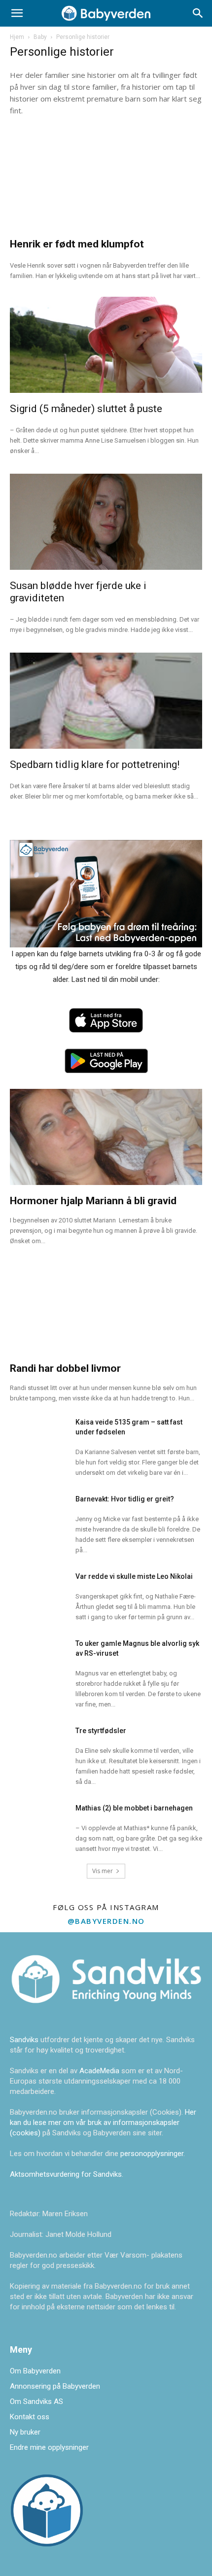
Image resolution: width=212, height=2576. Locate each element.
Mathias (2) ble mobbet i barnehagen (134, 1808)
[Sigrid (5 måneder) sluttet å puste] (106, 345)
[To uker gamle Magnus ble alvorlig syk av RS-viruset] (39, 1655)
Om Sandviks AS (36, 2402)
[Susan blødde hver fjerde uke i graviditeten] (106, 522)
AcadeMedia (100, 2071)
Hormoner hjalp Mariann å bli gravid (93, 1201)
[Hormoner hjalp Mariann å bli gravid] (106, 1137)
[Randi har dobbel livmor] (106, 1305)
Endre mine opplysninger (49, 2447)
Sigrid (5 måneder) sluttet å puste (86, 409)
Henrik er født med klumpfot (77, 244)
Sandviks (24, 2040)
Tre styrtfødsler (101, 1731)
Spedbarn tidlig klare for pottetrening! (95, 765)
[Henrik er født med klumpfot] (106, 180)
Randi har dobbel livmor (65, 1368)
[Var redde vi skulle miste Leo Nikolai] (39, 1588)
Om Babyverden (35, 2371)
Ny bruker (25, 2432)
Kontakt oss (30, 2417)
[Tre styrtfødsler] (39, 1742)
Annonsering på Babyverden (55, 2386)
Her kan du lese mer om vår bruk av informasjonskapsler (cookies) (103, 2123)
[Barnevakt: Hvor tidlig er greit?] (39, 1511)
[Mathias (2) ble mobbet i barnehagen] (39, 1820)
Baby (40, 37)
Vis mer (103, 1871)
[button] (17, 13)
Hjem (17, 37)
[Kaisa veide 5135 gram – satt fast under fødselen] (39, 1434)
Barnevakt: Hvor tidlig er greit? (125, 1499)
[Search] (198, 13)
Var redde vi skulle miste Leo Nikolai (134, 1576)
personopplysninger (152, 2154)
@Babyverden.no (106, 1921)
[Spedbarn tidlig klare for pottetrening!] (106, 701)
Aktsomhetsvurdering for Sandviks (66, 2174)
